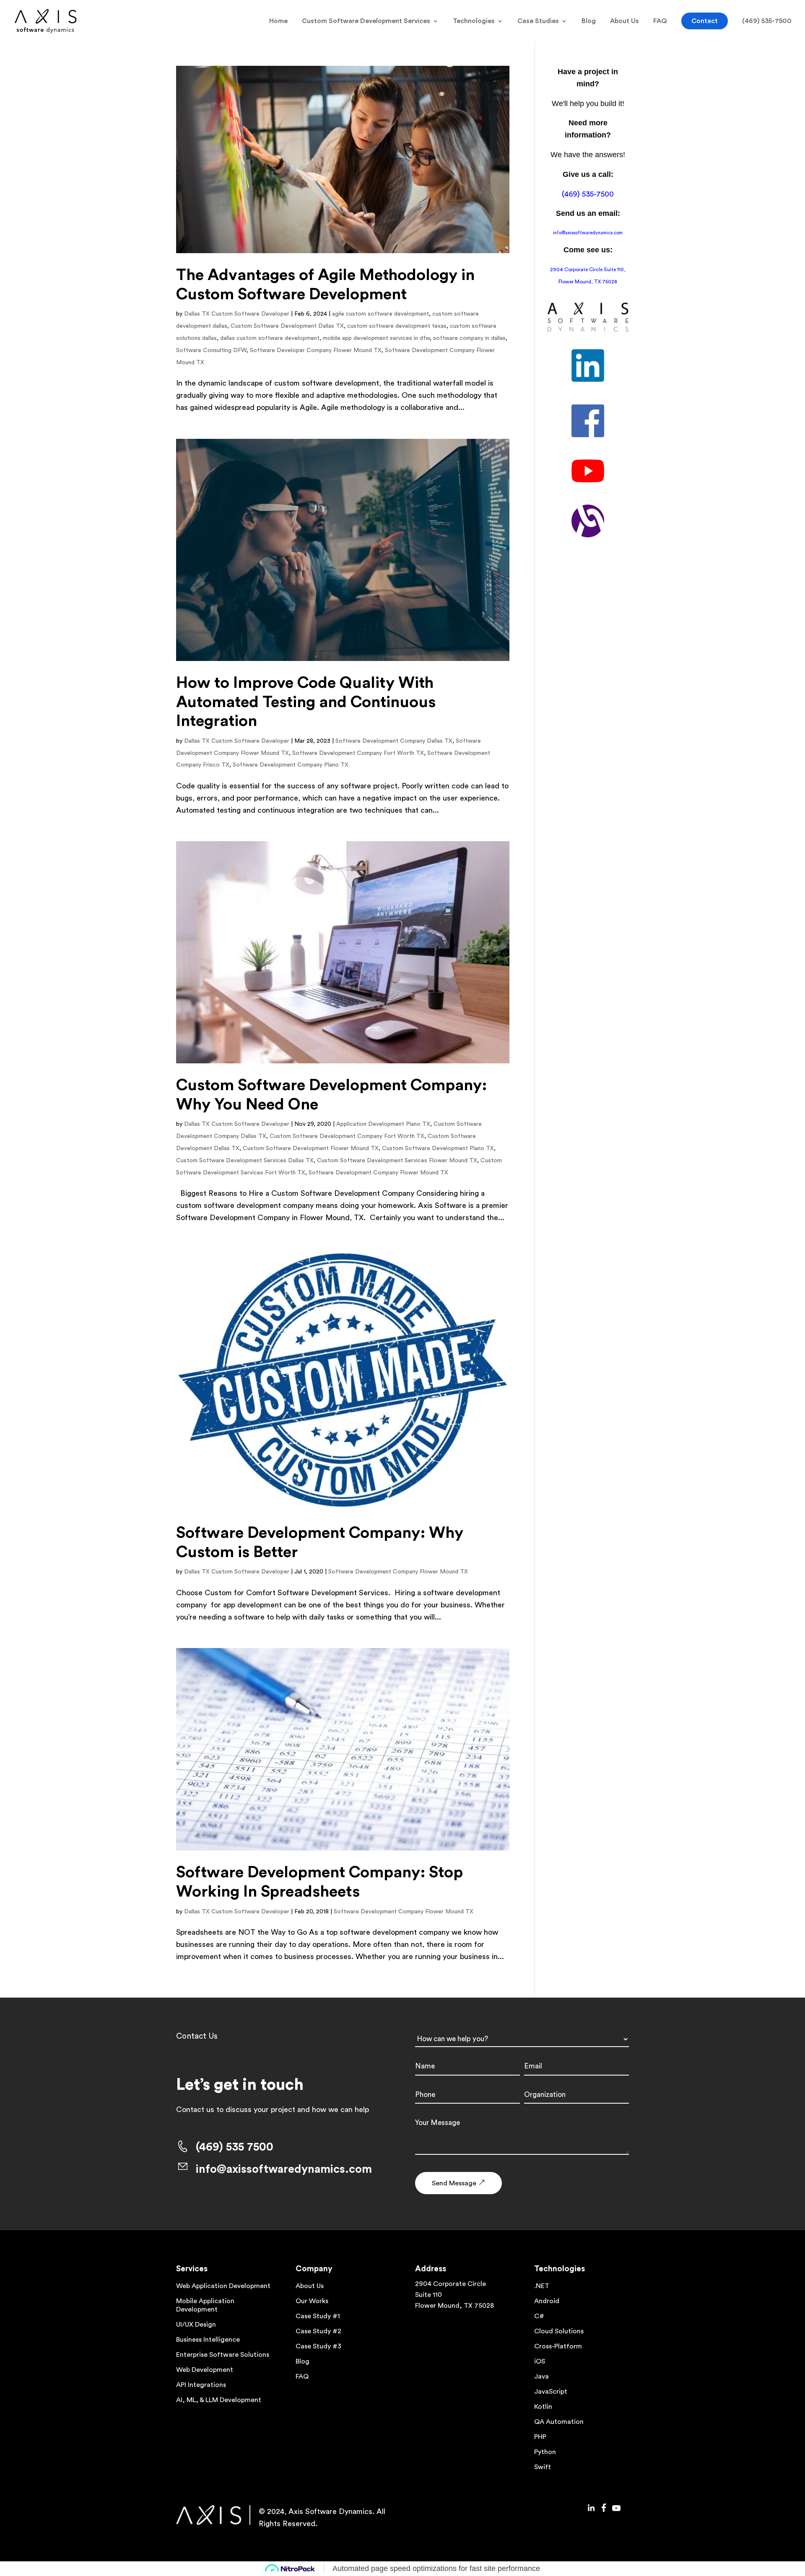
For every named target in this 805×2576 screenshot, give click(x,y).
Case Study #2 (318, 2331)
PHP (540, 2437)
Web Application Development (223, 2286)
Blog (589, 21)
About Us (625, 21)
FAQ (660, 21)
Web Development (205, 2370)
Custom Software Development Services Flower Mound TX (397, 1161)
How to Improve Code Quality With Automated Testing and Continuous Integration (306, 702)
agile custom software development (380, 314)
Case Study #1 (318, 2316)
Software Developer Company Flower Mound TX (316, 350)
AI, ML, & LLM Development (219, 2400)
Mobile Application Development (205, 2305)
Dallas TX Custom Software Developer (237, 314)
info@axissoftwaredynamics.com (588, 233)
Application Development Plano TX (383, 1124)
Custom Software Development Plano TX (438, 1148)
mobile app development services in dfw (376, 338)
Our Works (312, 2301)
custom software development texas (397, 326)
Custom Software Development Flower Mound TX (311, 1148)
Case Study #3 (318, 2346)
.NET (542, 2286)
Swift (543, 2467)
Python (545, 2452)
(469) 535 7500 (235, 2147)
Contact (705, 21)
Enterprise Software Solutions (223, 2355)
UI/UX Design (196, 2325)
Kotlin (543, 2407)
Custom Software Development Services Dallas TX (245, 1161)
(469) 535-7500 (767, 21)
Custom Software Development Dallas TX (287, 326)
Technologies (474, 21)
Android (547, 2301)
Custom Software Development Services (366, 21)
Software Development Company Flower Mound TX (378, 1173)
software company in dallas (469, 338)
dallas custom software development (270, 338)
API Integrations (201, 2385)
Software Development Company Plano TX (291, 765)
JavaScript (551, 2392)
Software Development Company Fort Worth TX (358, 753)
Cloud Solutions (559, 2331)
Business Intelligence (208, 2340)
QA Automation (559, 2422)
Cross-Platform (558, 2346)
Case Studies (538, 21)
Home (278, 21)
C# (539, 2316)
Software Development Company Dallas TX (394, 741)
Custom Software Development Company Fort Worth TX (347, 1136)
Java (541, 2376)
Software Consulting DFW (211, 350)
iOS (540, 2361)
